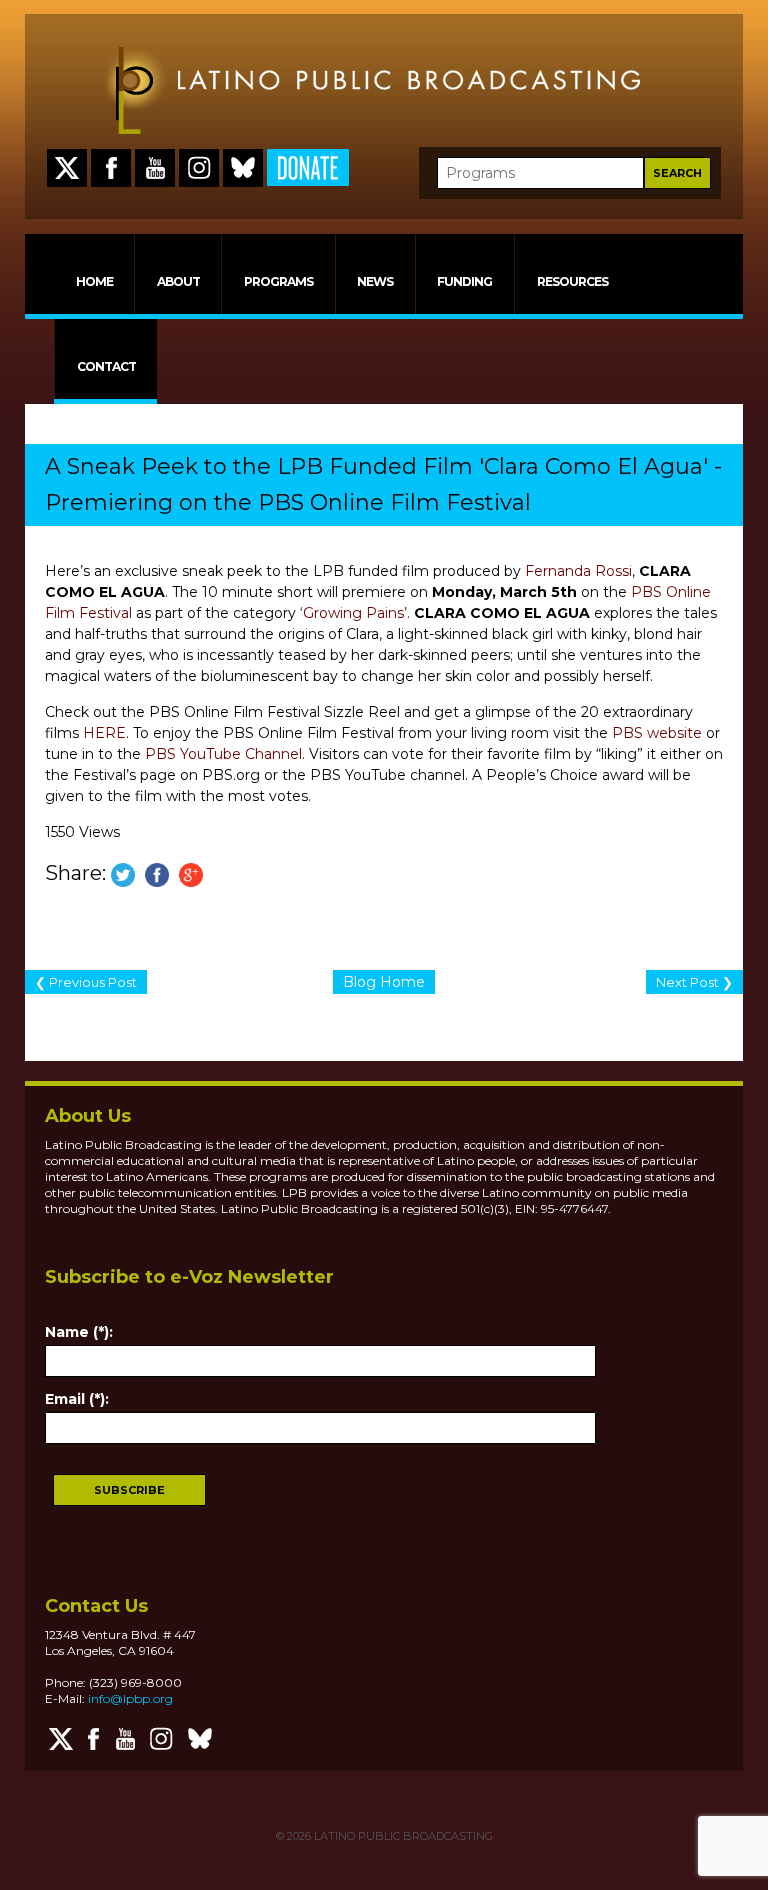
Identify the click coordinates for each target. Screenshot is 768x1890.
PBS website (657, 733)
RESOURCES (572, 281)
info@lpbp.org (130, 1698)
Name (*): (79, 1332)
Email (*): (77, 1399)
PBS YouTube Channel (223, 754)
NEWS (375, 281)
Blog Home (384, 982)
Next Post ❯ (694, 982)
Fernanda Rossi (578, 571)
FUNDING (464, 281)
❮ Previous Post (86, 982)
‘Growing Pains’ (353, 613)
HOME (94, 281)
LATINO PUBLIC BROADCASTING (402, 1836)
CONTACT (106, 366)
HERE (104, 733)
